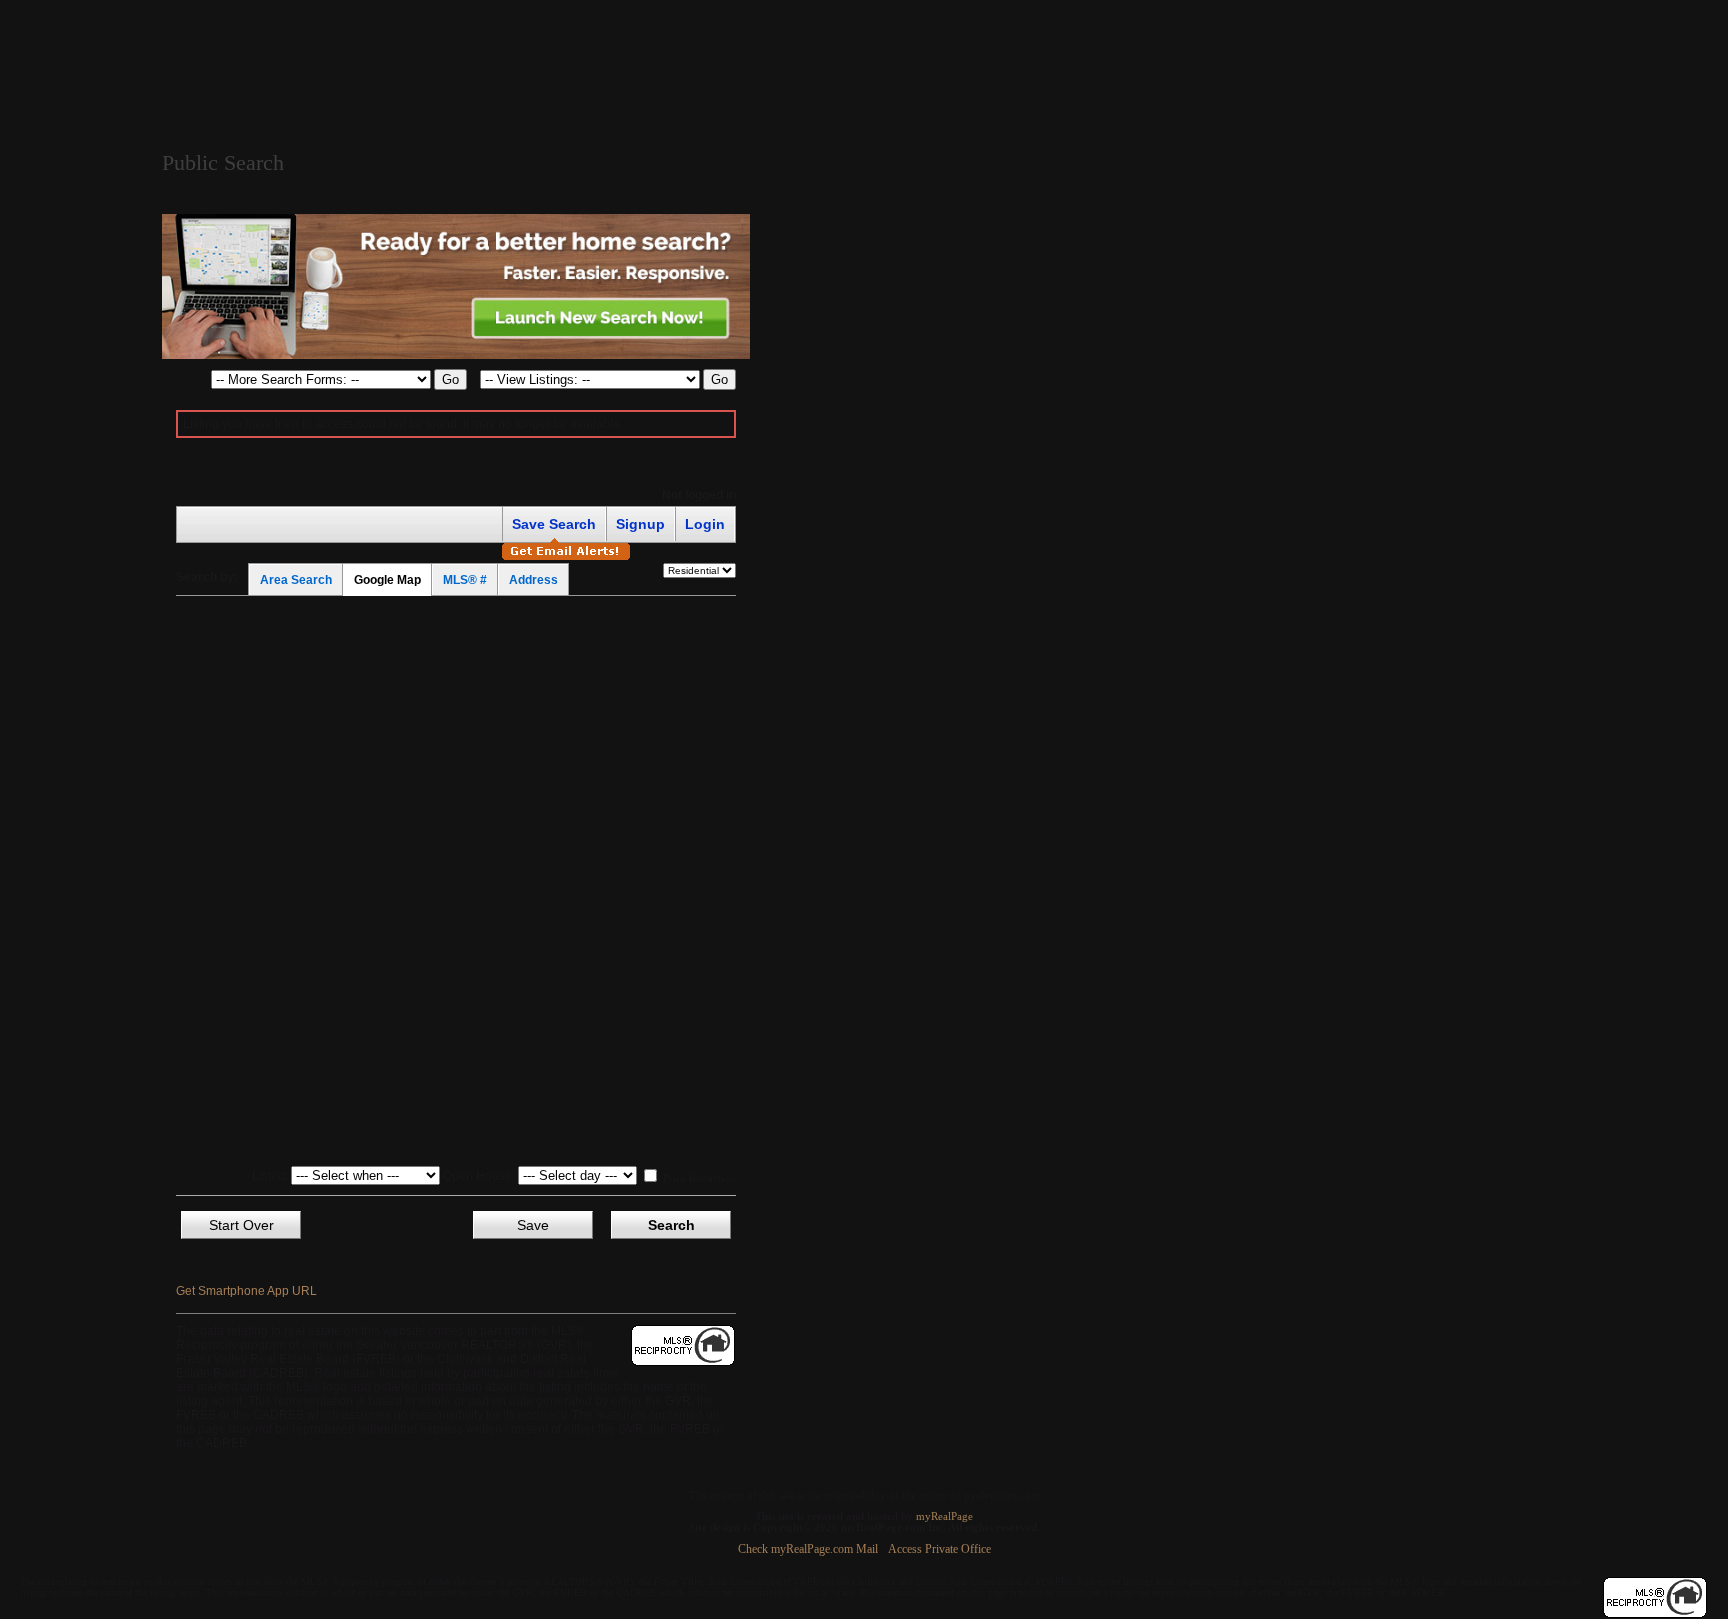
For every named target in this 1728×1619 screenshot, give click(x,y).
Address (533, 580)
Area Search (296, 580)
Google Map (387, 580)
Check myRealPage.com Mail (808, 1549)
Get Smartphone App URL (246, 1291)
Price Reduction (698, 1178)
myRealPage (944, 1516)
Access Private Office (939, 1549)
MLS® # (465, 580)
